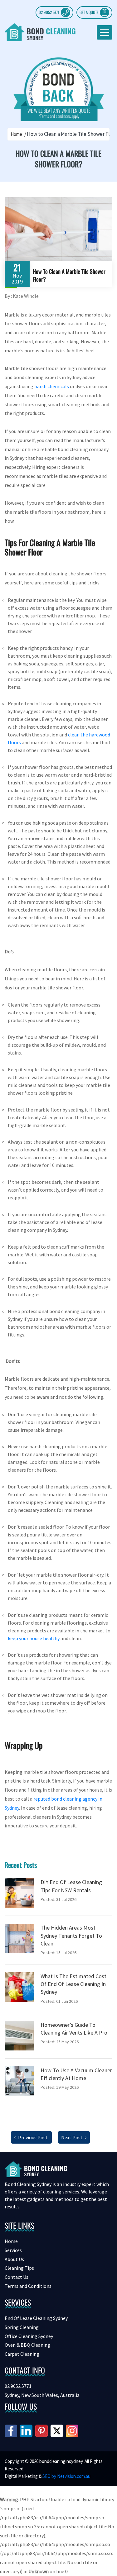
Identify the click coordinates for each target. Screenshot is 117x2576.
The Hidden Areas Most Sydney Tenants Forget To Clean (71, 1935)
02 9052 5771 (49, 12)
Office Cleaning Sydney (29, 2336)
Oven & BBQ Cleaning (27, 2345)
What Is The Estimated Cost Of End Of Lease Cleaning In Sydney (73, 1984)
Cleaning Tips (19, 2268)
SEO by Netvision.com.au (66, 2476)
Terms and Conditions (28, 2286)
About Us (14, 2259)
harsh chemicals (52, 386)
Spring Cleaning (22, 2327)
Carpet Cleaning (22, 2354)
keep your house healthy (34, 1638)
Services (13, 2250)
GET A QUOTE (89, 12)
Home (16, 134)
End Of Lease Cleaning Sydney (36, 2318)
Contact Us (17, 2277)
